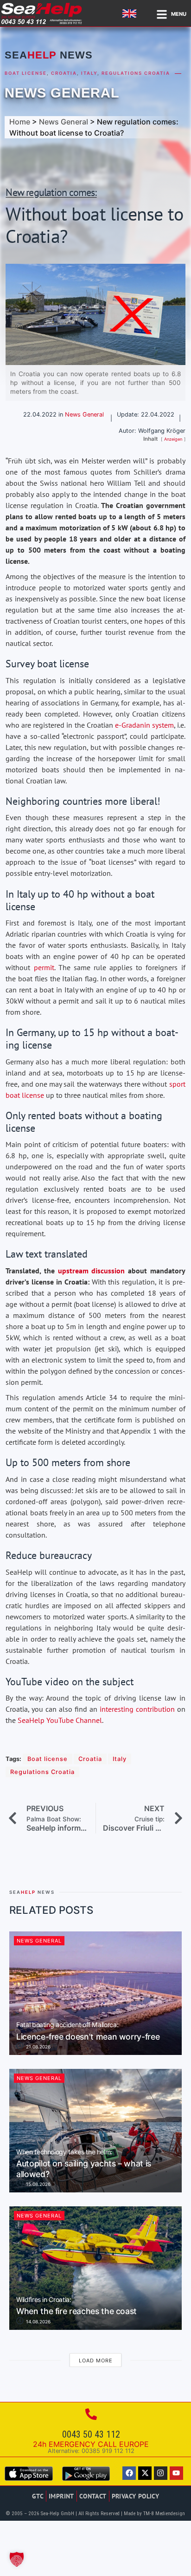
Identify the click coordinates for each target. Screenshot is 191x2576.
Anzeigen (173, 439)
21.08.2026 (38, 2047)
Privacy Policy (136, 2496)
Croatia (64, 73)
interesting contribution (137, 1709)
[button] (17, 2559)
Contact (93, 2496)
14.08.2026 (38, 2322)
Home (20, 122)
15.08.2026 (38, 2184)
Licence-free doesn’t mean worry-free (88, 2031)
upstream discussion (92, 1271)
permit (44, 967)
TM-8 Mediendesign (164, 2514)
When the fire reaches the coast (76, 2306)
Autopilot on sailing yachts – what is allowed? (84, 2164)
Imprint (61, 2496)
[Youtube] (176, 2473)
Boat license (26, 73)
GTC (38, 2496)
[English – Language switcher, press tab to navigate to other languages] (131, 13)
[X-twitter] (145, 2473)
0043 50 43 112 (91, 2434)
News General (62, 93)
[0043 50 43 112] (91, 2414)
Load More (96, 2361)
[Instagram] (161, 2473)
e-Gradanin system (144, 725)
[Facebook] (129, 2473)
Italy (89, 73)
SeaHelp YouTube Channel (60, 1720)
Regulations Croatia (136, 73)
